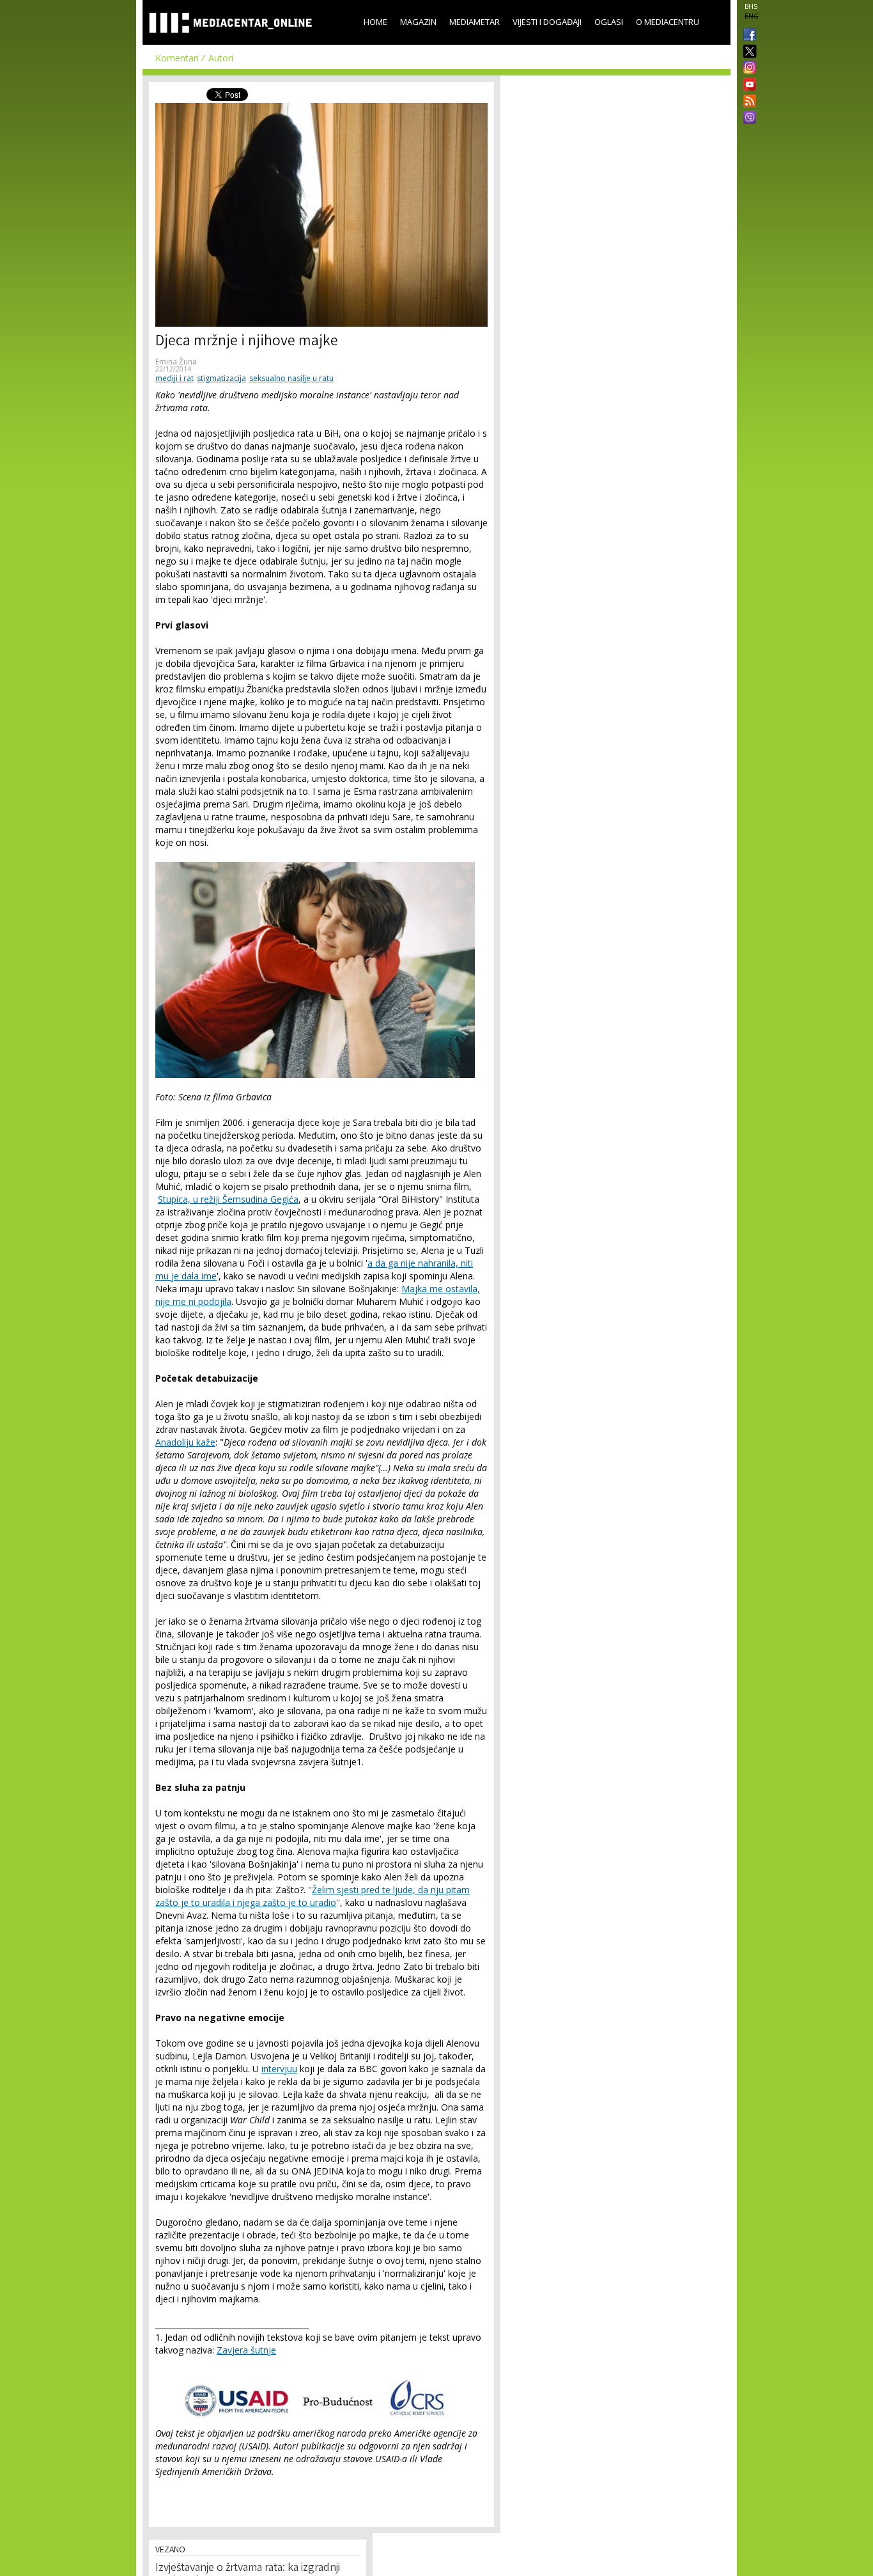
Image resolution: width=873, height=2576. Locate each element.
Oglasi (609, 22)
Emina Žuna (176, 362)
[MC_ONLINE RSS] (747, 102)
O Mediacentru (668, 22)
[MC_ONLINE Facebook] (747, 36)
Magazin (418, 22)
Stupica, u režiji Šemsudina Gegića (228, 1199)
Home (375, 22)
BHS (751, 6)
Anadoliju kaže (185, 1442)
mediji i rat (174, 378)
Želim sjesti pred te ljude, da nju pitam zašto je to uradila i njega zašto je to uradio (313, 1896)
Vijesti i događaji (547, 22)
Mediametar (475, 22)
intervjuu (279, 2069)
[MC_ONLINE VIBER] (747, 119)
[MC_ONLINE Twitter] (747, 52)
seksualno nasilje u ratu (291, 378)
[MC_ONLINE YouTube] (747, 84)
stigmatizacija (221, 378)
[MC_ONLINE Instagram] (747, 68)
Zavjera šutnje (246, 2350)
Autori (221, 58)
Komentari (177, 58)
